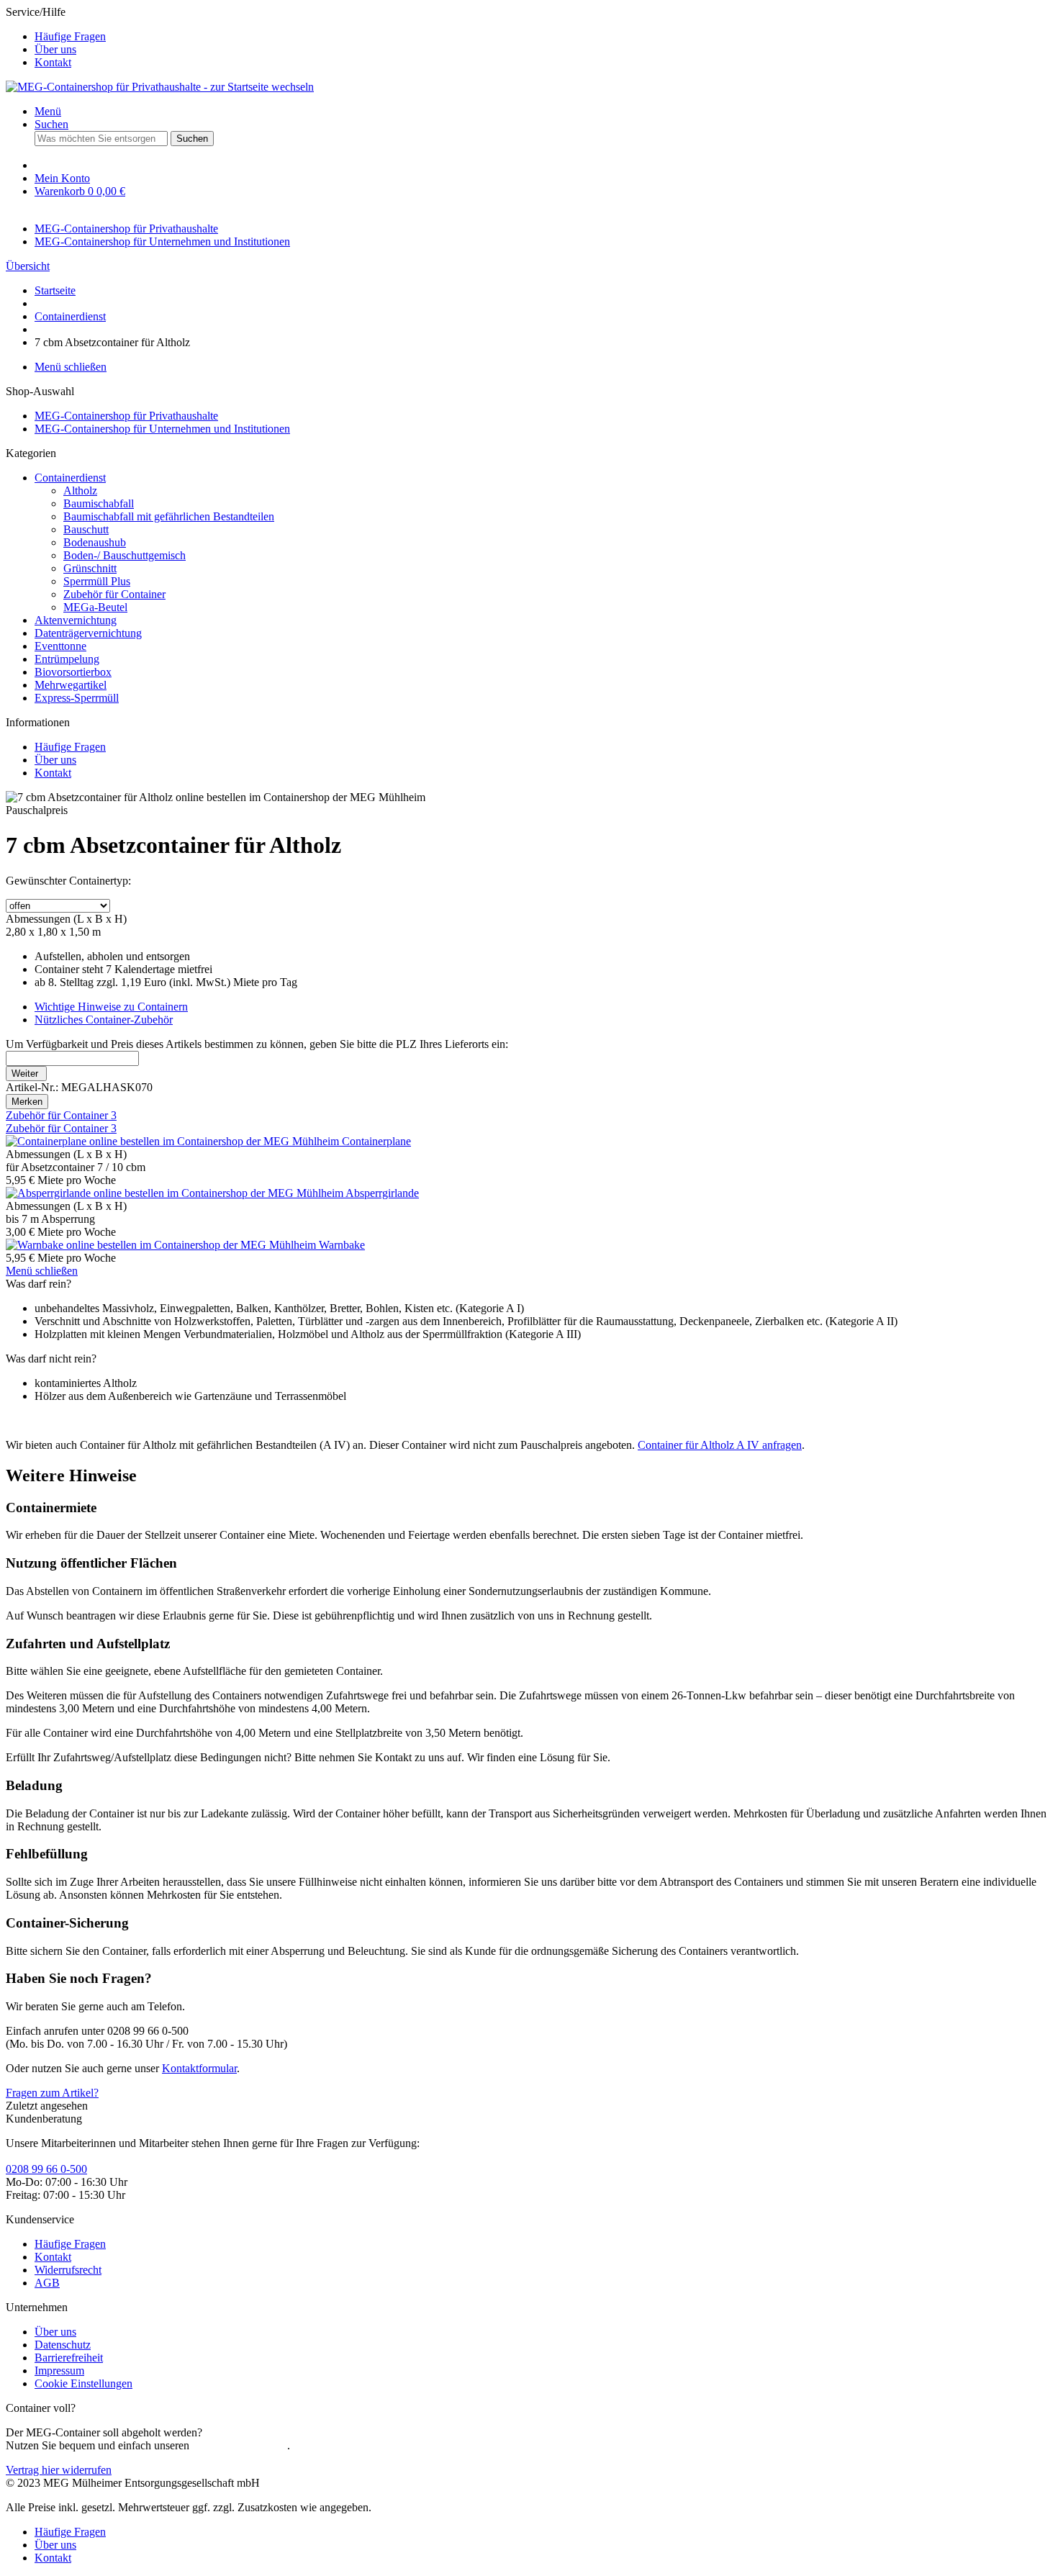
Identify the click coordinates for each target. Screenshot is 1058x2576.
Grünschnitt (90, 568)
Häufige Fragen (70, 36)
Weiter (26, 1074)
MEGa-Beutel (95, 607)
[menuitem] (543, 37)
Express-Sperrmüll (77, 698)
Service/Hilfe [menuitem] (56, 37)
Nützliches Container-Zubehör (104, 1020)
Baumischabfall (99, 503)
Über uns (55, 49)
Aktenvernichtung (76, 620)
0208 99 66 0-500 (46, 2169)
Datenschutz (63, 2345)
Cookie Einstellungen (83, 2383)
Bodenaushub (95, 542)
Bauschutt (86, 529)
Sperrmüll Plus (97, 581)
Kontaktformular (199, 2068)
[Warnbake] (162, 1245)
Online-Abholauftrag (240, 2445)
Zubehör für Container (114, 594)
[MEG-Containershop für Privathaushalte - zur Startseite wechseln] (160, 87)
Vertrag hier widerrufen (59, 2470)
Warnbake (342, 1245)
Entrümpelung (67, 659)
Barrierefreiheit (69, 2358)
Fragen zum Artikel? (52, 2093)
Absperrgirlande (382, 1193)
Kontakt (53, 62)
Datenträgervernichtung (88, 633)
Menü (48, 111)
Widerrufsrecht (68, 2270)
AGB (47, 2283)
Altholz (80, 491)
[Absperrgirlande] (176, 1193)
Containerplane (376, 1141)
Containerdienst (70, 478)
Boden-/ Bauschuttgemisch (125, 555)
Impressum (59, 2371)
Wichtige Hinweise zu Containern (111, 1007)
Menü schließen (71, 367)
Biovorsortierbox (73, 672)
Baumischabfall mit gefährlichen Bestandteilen (169, 516)
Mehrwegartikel (71, 685)
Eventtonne (60, 646)
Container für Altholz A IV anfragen (720, 1445)
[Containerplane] (174, 1141)
